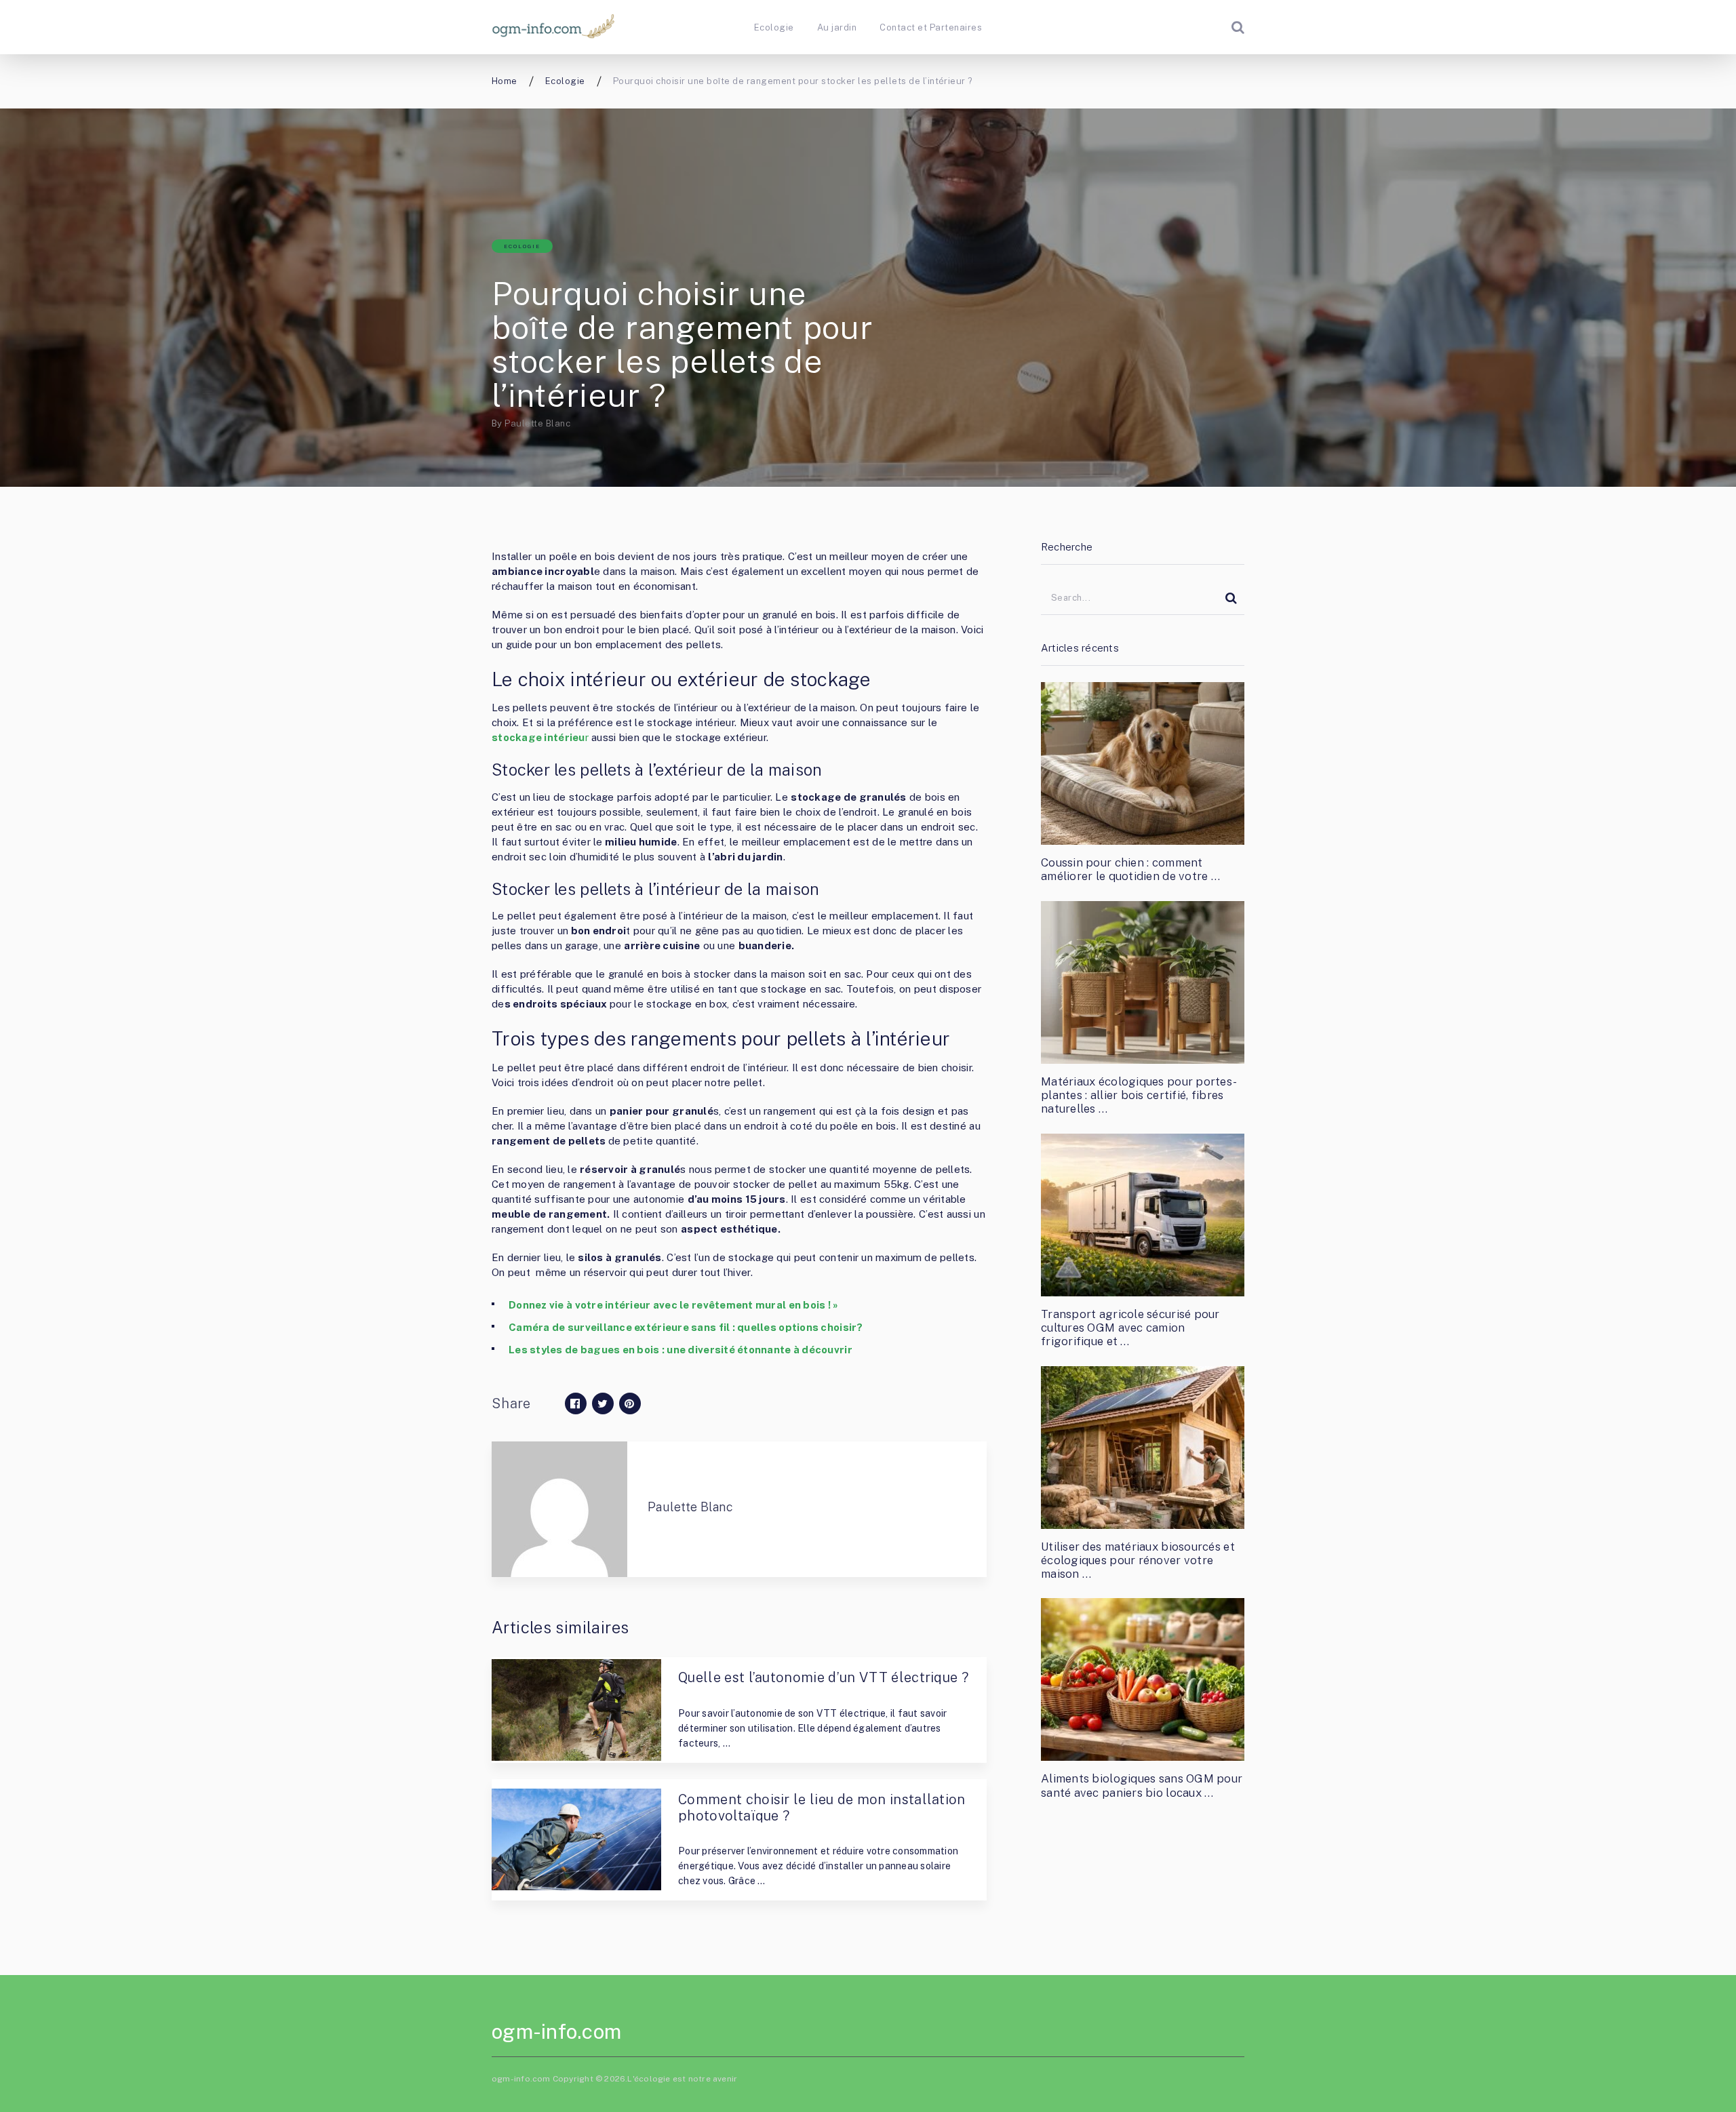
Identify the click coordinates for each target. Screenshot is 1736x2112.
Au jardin (837, 27)
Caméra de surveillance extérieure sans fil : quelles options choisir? (686, 1327)
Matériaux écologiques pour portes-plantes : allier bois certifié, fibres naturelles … (1139, 1095)
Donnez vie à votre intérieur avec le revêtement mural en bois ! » (674, 1305)
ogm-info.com (556, 2031)
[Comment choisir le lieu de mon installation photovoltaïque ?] (576, 1839)
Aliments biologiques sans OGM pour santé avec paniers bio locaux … (1142, 1785)
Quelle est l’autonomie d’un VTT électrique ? (823, 1677)
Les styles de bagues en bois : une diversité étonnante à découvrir (680, 1350)
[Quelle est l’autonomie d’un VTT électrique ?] (576, 1710)
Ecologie (774, 27)
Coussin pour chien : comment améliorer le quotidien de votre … (1130, 869)
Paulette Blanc (537, 423)
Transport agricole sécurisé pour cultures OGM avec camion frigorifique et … (1130, 1328)
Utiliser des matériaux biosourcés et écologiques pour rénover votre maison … (1138, 1560)
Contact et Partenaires (931, 27)
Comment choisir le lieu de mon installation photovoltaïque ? (822, 1808)
